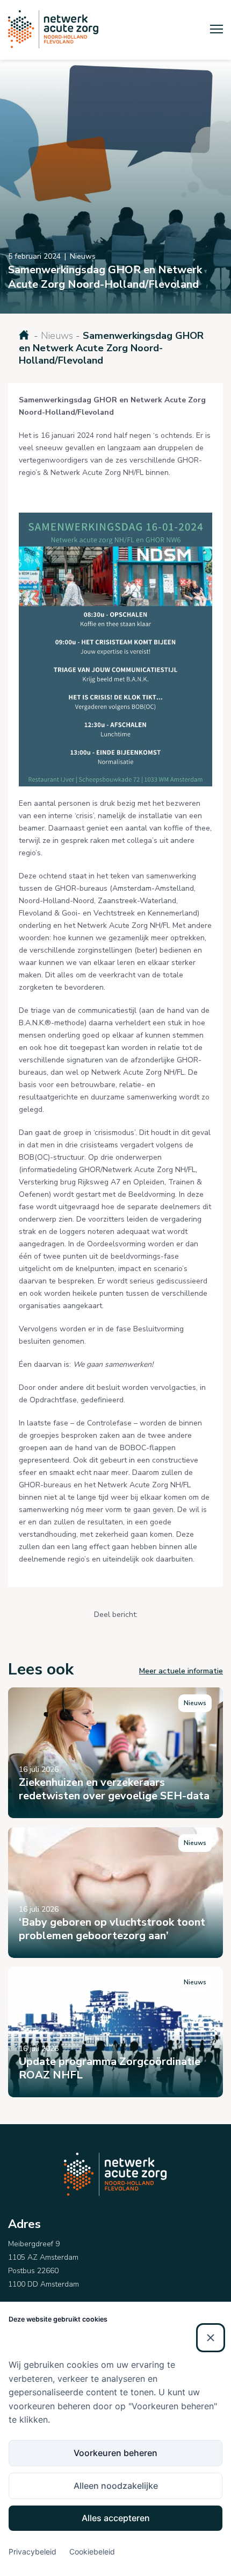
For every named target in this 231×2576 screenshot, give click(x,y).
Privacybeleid (33, 2552)
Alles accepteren (116, 2518)
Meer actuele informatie (181, 1671)
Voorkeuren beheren (115, 2453)
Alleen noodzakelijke (116, 2486)
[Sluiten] (211, 2338)
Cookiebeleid (92, 2552)
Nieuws (57, 336)
